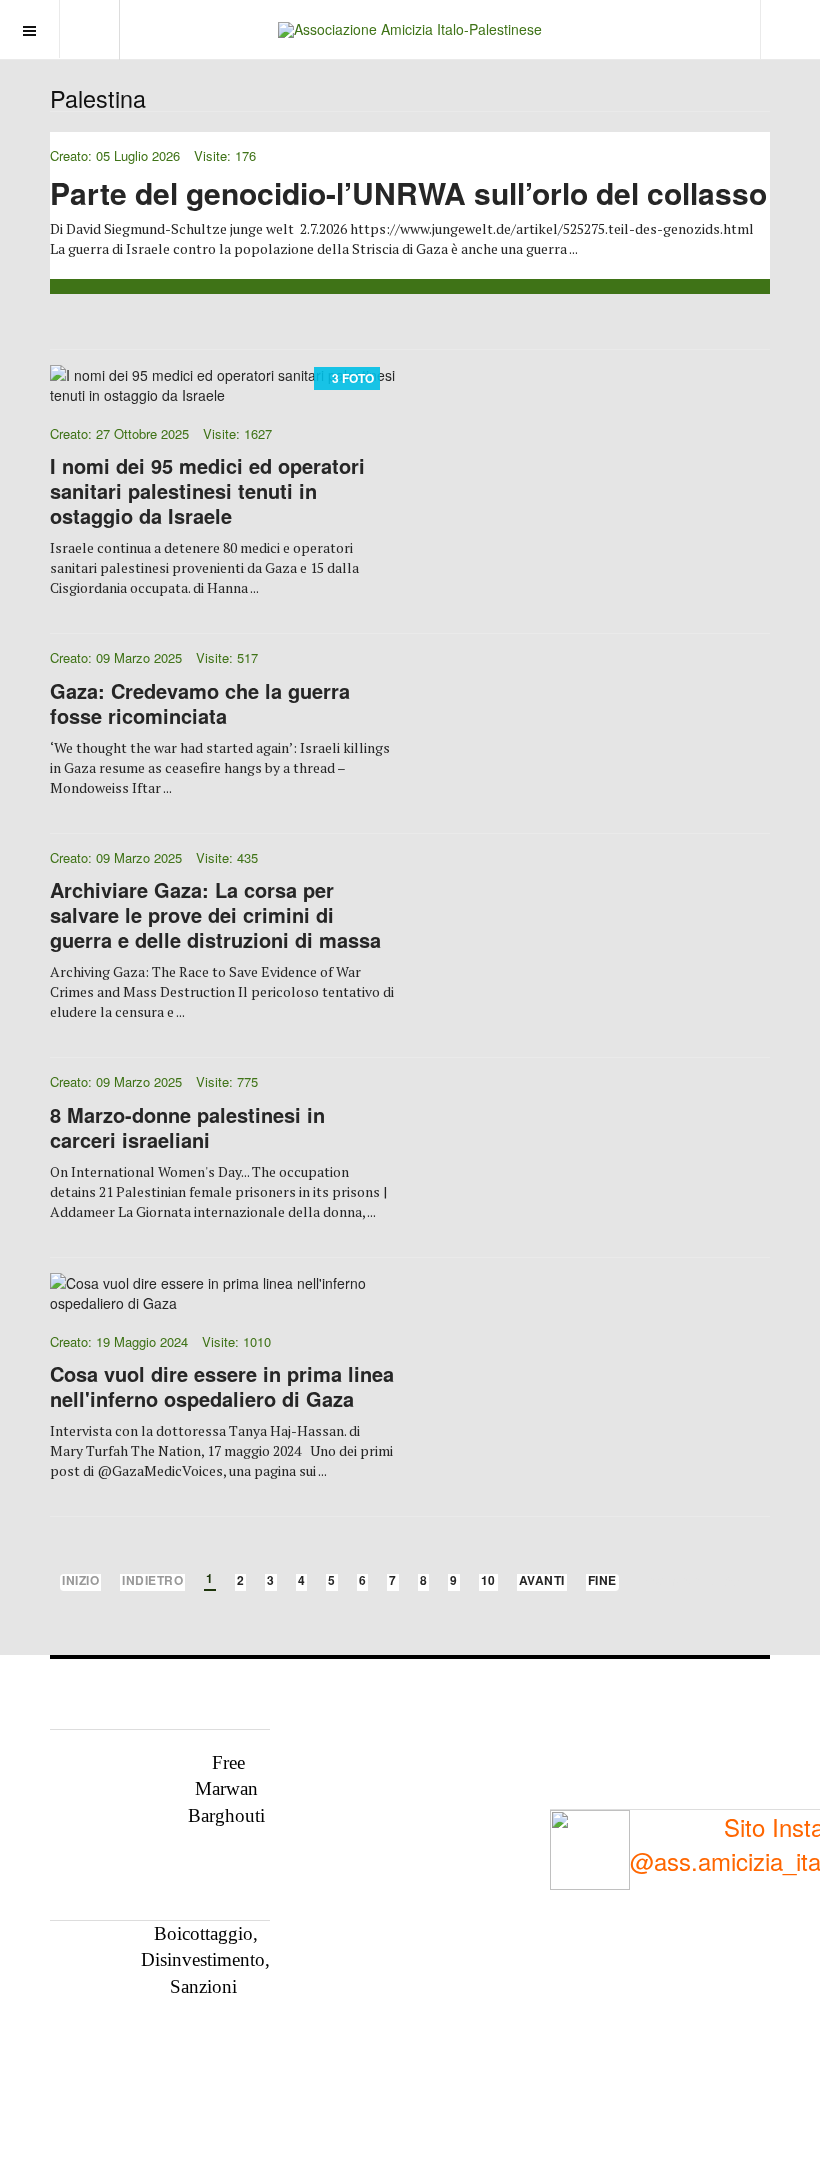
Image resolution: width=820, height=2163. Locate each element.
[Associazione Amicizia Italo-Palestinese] (410, 29)
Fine (602, 1581)
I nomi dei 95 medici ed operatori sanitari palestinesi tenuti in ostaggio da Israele (207, 490)
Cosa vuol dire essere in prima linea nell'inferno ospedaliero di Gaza (222, 1386)
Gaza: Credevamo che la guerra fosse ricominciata (200, 703)
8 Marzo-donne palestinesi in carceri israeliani (187, 1127)
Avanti (542, 1581)
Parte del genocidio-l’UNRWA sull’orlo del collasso (408, 192)
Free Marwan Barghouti (226, 1789)
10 (488, 1581)
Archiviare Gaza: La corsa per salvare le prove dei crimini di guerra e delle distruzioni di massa (215, 914)
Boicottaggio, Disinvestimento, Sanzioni (205, 1960)
